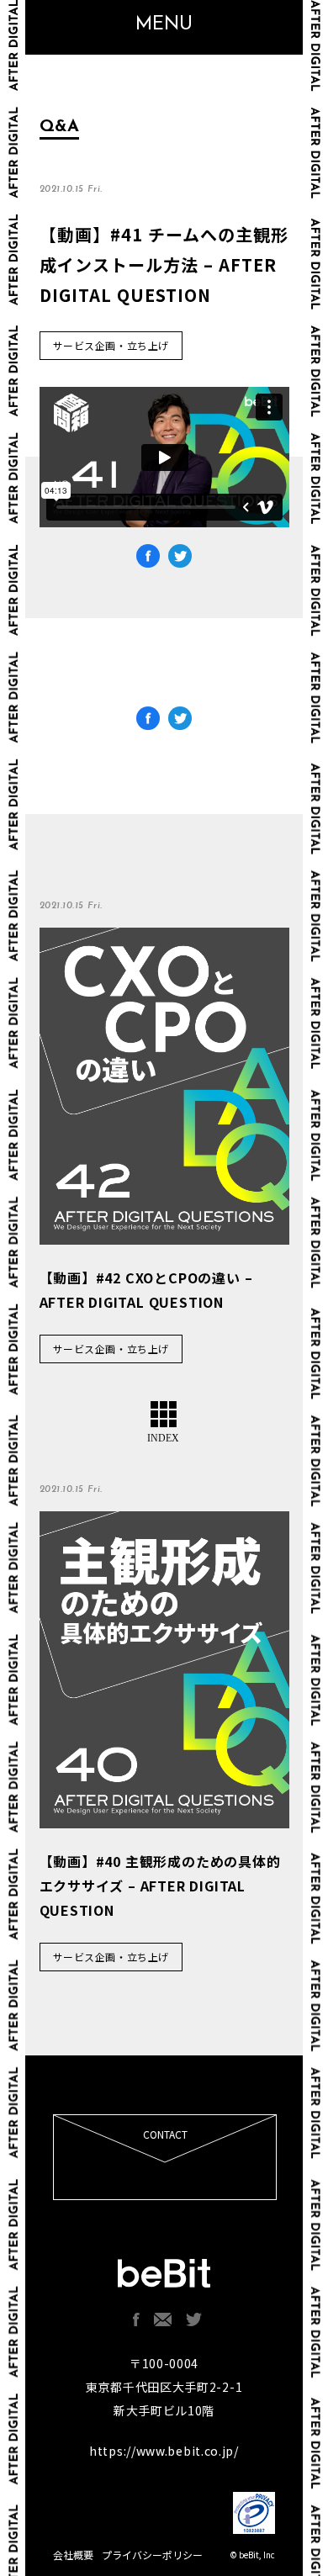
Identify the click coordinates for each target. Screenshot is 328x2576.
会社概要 (73, 2555)
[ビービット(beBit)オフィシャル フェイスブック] (136, 2319)
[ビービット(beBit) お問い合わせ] (163, 2319)
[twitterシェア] (180, 721)
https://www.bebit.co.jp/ (164, 2451)
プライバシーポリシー (152, 2555)
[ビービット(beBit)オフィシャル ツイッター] (194, 2319)
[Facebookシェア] (148, 721)
